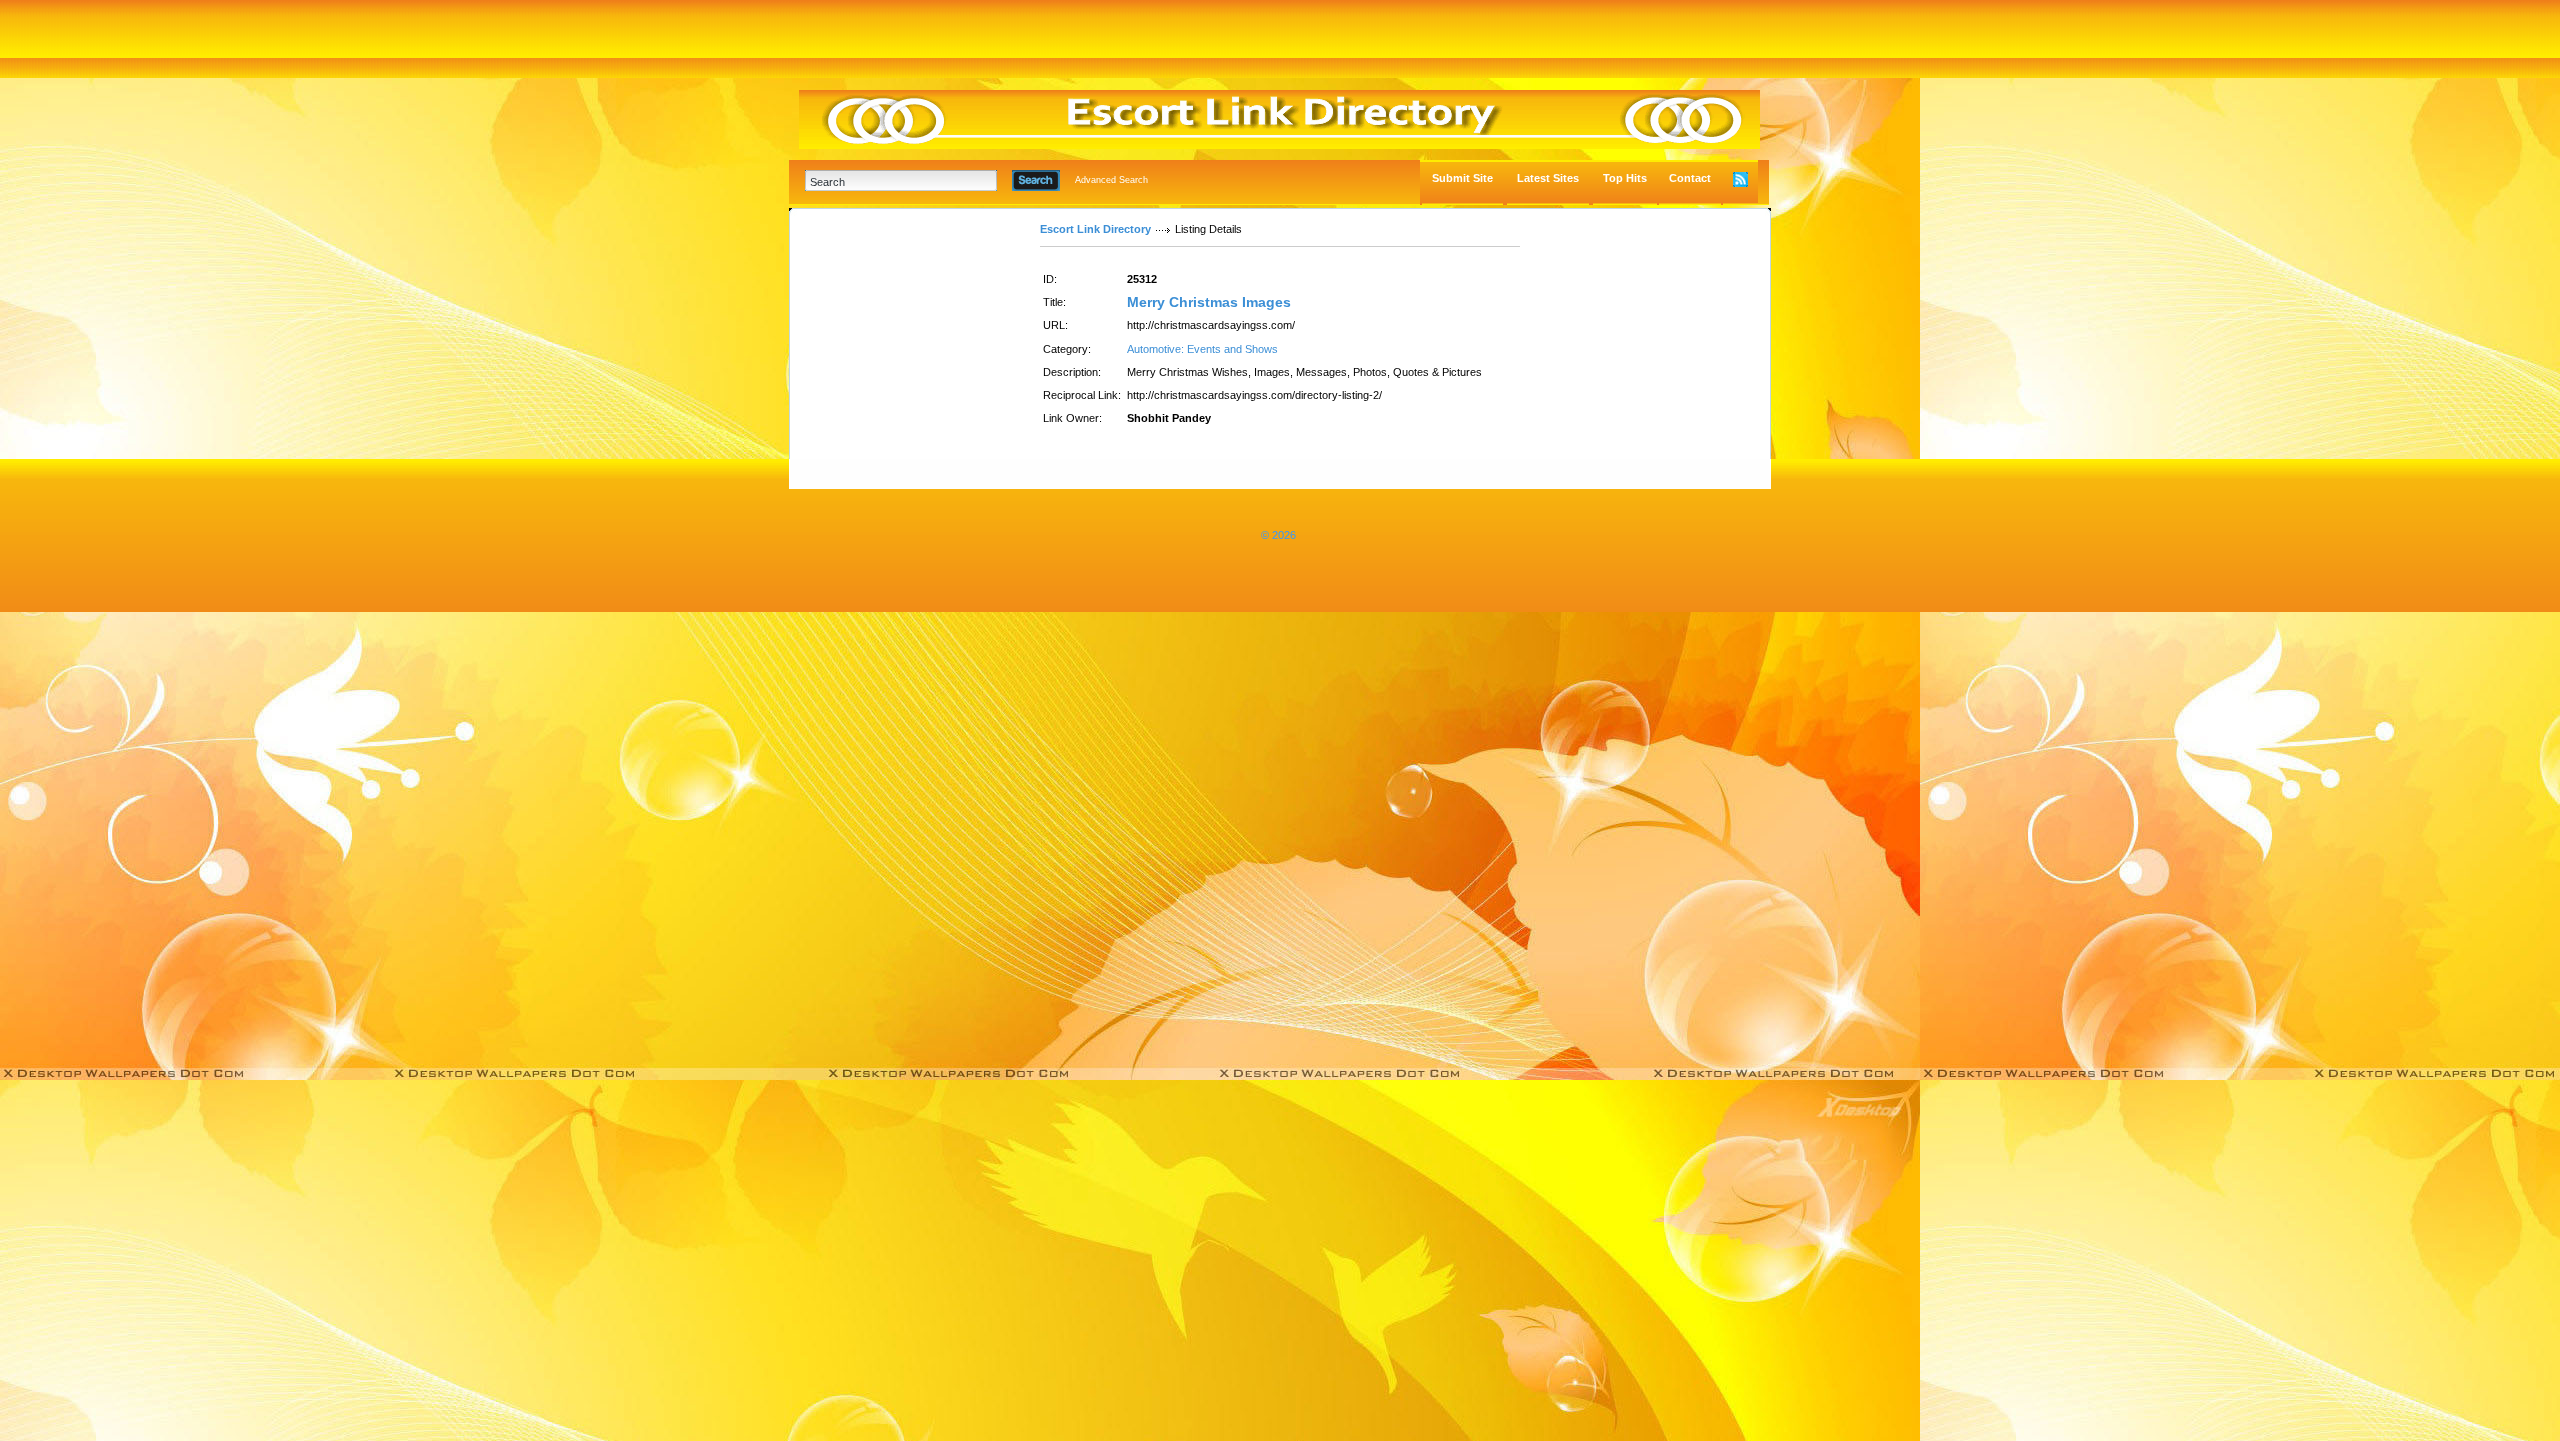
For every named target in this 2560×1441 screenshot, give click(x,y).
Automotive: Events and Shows (1202, 349)
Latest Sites (1548, 178)
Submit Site (1462, 178)
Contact (1690, 178)
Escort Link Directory (1095, 229)
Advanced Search (1111, 180)
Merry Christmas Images (1209, 302)
